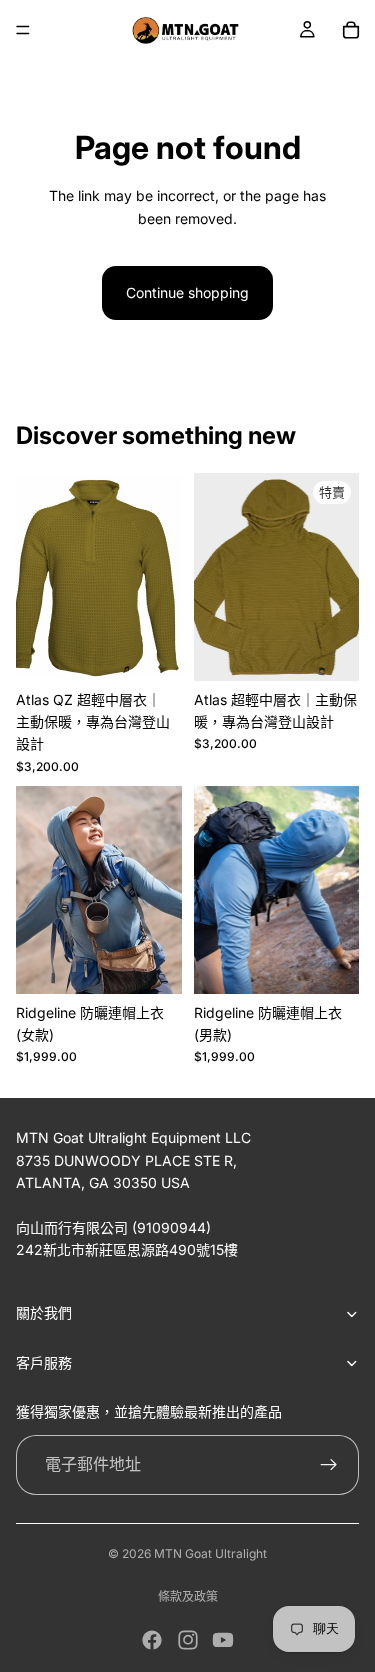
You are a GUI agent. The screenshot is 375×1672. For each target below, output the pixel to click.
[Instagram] (188, 1640)
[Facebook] (152, 1640)
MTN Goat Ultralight (210, 1553)
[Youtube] (223, 1640)
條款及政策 (188, 1596)
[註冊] (329, 1465)
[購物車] (351, 30)
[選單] (23, 30)
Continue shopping (187, 292)
